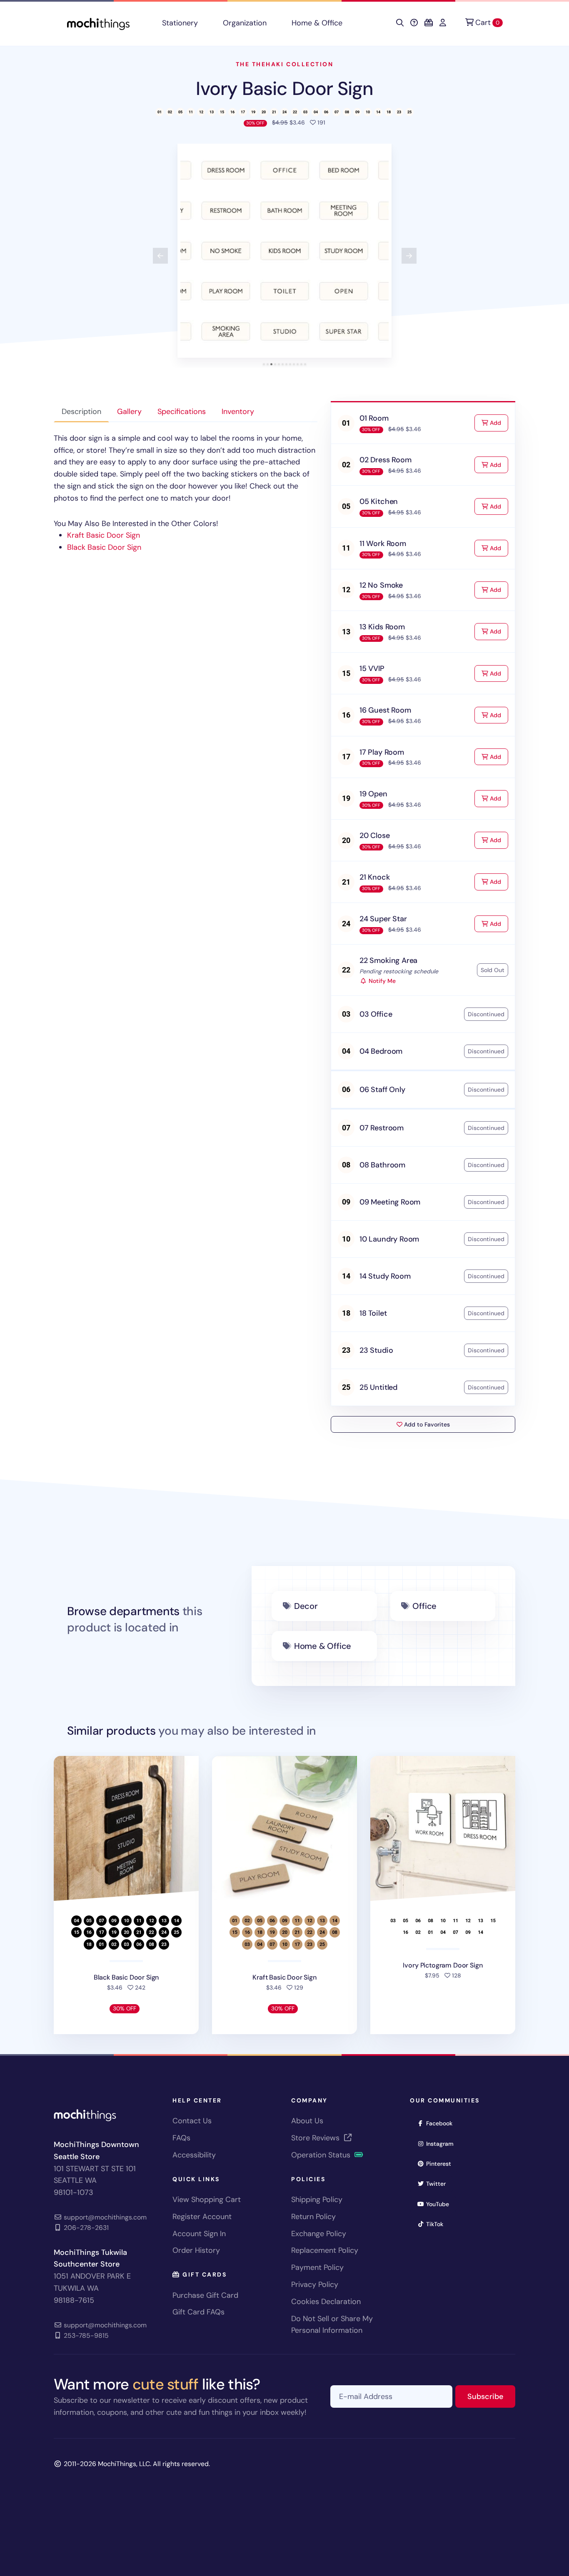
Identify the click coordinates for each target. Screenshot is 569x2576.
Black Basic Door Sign (104, 547)
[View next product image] (409, 256)
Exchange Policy (319, 2234)
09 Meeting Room (390, 1202)
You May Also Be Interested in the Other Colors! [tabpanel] (185, 493)
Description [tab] (81, 411)
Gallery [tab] (129, 411)
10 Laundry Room (389, 1239)
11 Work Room (383, 544)
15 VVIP (372, 668)
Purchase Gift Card (205, 2295)
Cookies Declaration (326, 2302)
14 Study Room (385, 1276)
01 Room (374, 418)
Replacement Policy (325, 2250)
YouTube (440, 2204)
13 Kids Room (382, 627)
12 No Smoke (381, 585)
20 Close (375, 835)
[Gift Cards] (429, 23)
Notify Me (381, 981)
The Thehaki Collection (284, 64)
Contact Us (192, 2121)
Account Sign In (199, 2234)
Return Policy (313, 2217)
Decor (306, 1606)
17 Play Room (382, 752)
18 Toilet (373, 1313)
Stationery (180, 23)
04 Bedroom (381, 1051)
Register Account (202, 2217)
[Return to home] (98, 23)
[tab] (264, 364)
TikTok (437, 2224)
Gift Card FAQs (198, 2312)
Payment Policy (317, 2267)
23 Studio (376, 1350)
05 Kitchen (379, 501)
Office (424, 1606)
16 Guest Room (385, 710)
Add (498, 423)
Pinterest (441, 2163)
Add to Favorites (426, 1424)
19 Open (373, 794)
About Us (307, 2121)
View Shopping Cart (207, 2199)
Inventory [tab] (238, 411)
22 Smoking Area (388, 960)
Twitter (439, 2183)
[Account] (443, 23)
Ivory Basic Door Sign (284, 89)
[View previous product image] (160, 256)
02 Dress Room (386, 460)
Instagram (443, 2143)
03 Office (376, 1014)
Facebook (442, 2123)
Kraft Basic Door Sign (104, 535)
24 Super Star (383, 919)
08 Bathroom (382, 1165)
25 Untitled (378, 1387)
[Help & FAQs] (414, 23)
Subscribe (491, 2396)
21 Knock (375, 877)
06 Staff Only (382, 1090)
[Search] (400, 23)
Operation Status (322, 2155)
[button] (284, 251)
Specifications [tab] (182, 411)
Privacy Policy (315, 2284)
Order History (196, 2250)
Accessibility (194, 2155)
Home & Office (317, 23)
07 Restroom (382, 1128)
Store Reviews (316, 2138)
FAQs (181, 2138)
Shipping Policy (317, 2199)
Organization (245, 23)
